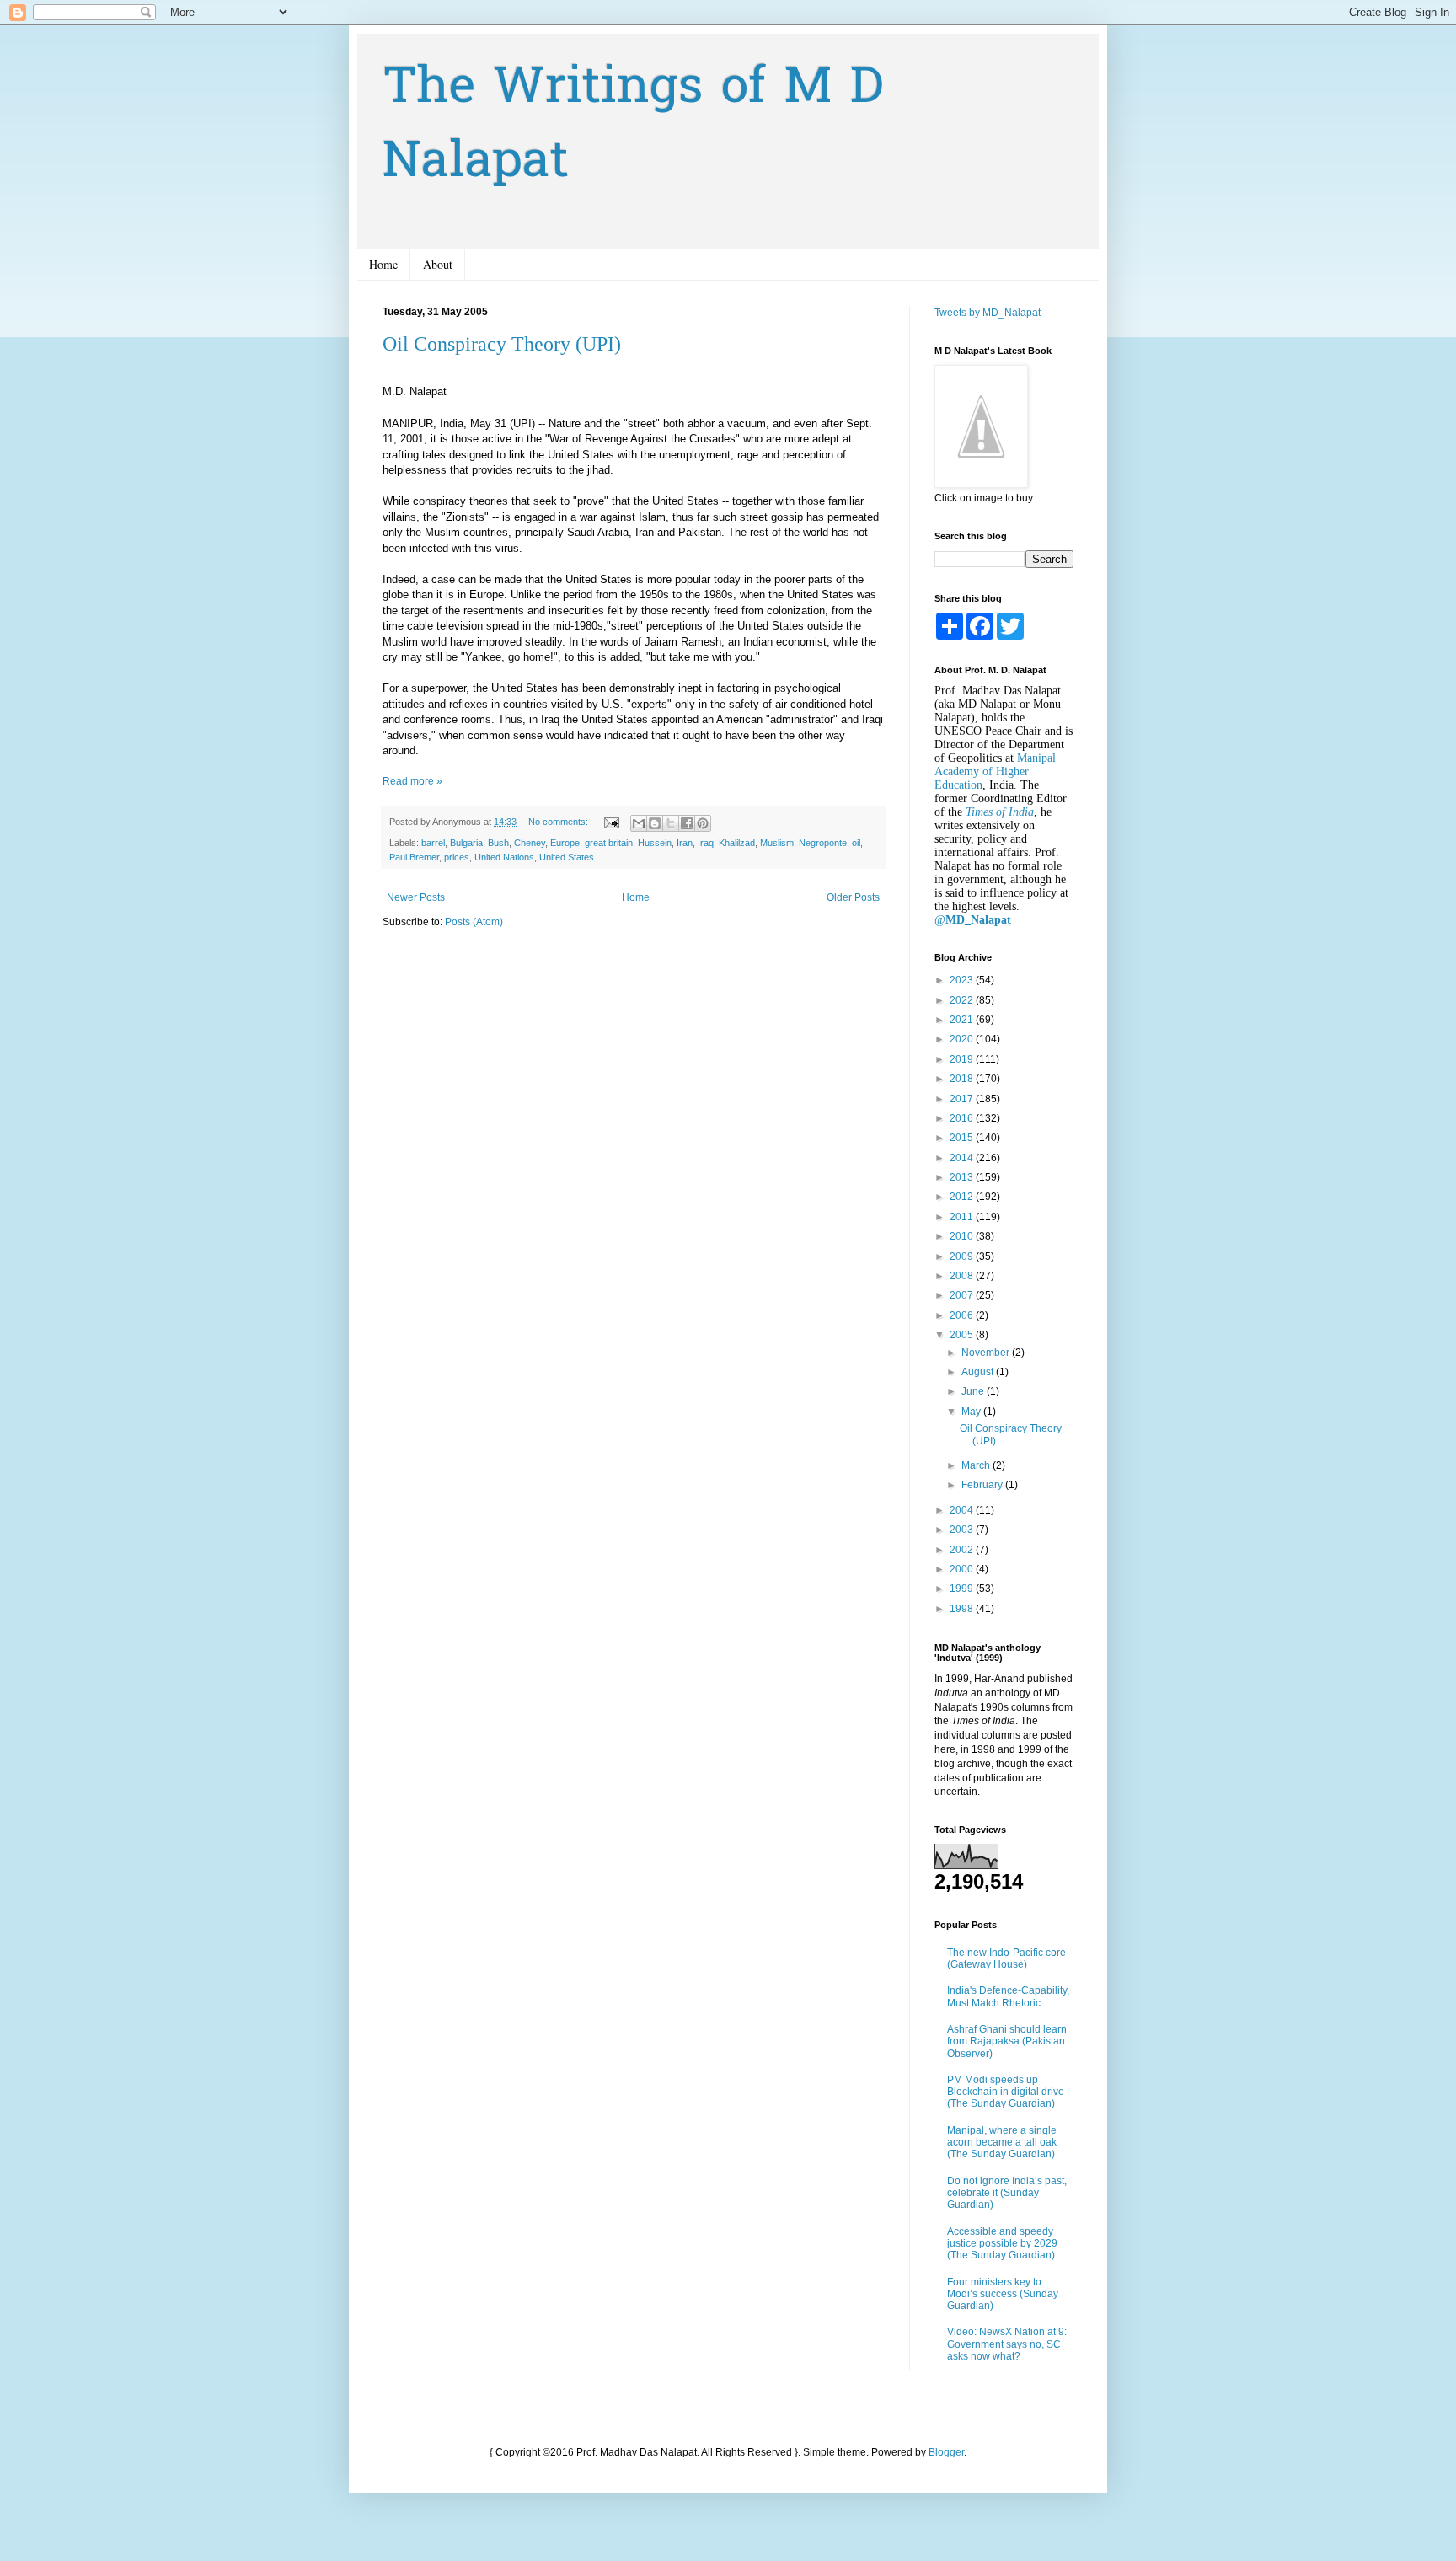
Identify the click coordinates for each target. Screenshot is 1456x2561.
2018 (963, 1079)
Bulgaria (466, 843)
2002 (963, 1550)
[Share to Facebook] (687, 823)
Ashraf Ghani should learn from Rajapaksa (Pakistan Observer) (1007, 2041)
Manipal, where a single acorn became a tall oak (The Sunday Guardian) (1002, 2143)
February (983, 1485)
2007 (963, 1295)
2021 (963, 1020)
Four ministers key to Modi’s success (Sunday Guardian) (1003, 2294)
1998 (963, 1609)
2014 (963, 1158)
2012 (963, 1197)
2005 (963, 1335)
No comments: (559, 822)
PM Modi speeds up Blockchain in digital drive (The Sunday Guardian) (1006, 2092)
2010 (963, 1236)
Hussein (655, 843)
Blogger (946, 2452)
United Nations (504, 857)
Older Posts (853, 897)
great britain (609, 843)
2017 (963, 1099)
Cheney (530, 843)
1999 (963, 1589)
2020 (963, 1039)
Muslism (777, 843)
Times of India (1000, 812)
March (977, 1465)
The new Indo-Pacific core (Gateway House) (1006, 1958)
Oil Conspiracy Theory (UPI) (502, 344)
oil (856, 843)
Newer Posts (416, 897)
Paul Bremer (414, 857)
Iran (685, 843)
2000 (963, 1569)
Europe (565, 843)
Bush (498, 843)
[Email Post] (611, 822)
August (979, 1372)
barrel (433, 843)
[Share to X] (671, 823)
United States (567, 857)
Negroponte (823, 843)
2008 (963, 1276)
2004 (963, 1510)
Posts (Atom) (474, 922)
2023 (963, 980)
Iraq (706, 843)
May (972, 1412)
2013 (963, 1177)
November (987, 1353)
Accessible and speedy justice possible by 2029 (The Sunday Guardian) (1002, 2244)
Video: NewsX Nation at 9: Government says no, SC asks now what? (1007, 2344)
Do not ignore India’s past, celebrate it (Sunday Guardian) (1007, 2193)
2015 (963, 1138)
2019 (963, 1059)
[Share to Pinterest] (703, 823)
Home (383, 264)
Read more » (412, 781)
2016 (963, 1118)
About (438, 264)
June (974, 1391)
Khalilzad (737, 843)
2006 (963, 1315)
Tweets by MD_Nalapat (988, 313)
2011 (963, 1217)
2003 (963, 1530)
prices (457, 857)
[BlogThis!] (655, 823)
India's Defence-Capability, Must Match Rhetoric (1008, 1996)
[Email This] (639, 823)
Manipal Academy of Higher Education (995, 772)
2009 (963, 1256)
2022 (963, 1000)
